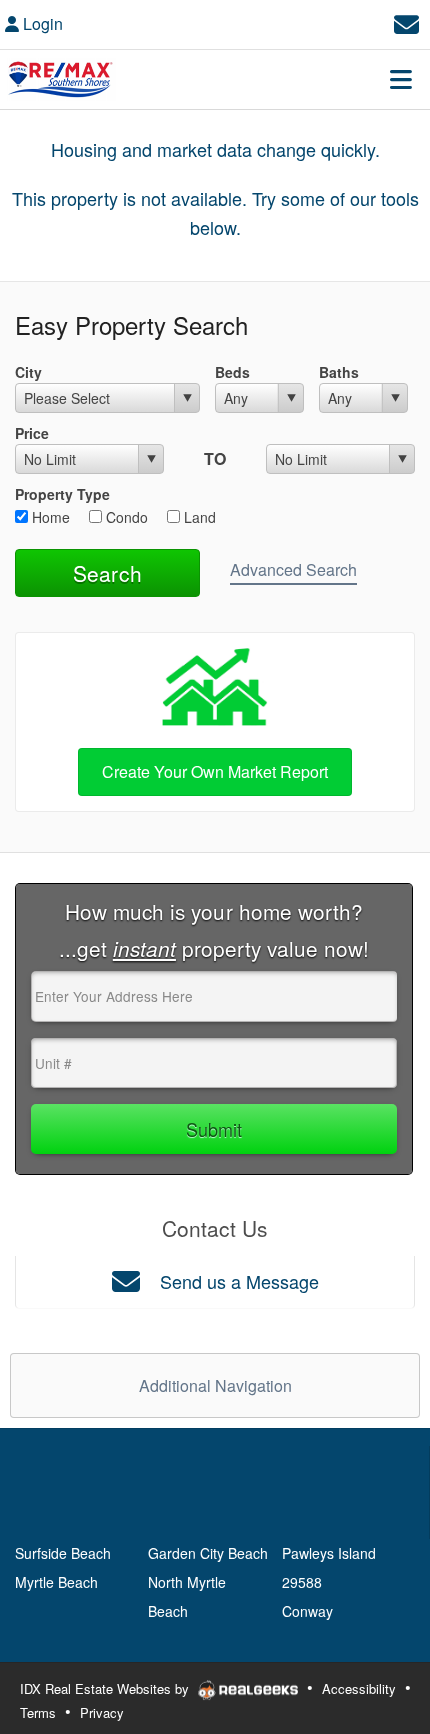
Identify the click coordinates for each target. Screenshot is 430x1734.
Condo (125, 517)
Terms (38, 1712)
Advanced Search (293, 569)
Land (198, 517)
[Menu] (401, 79)
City (28, 372)
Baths (339, 372)
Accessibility (359, 1688)
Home (49, 517)
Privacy (102, 1712)
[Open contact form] (406, 21)
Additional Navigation (215, 1385)
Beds (232, 372)
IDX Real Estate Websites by (106, 1688)
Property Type (62, 494)
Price (32, 433)
